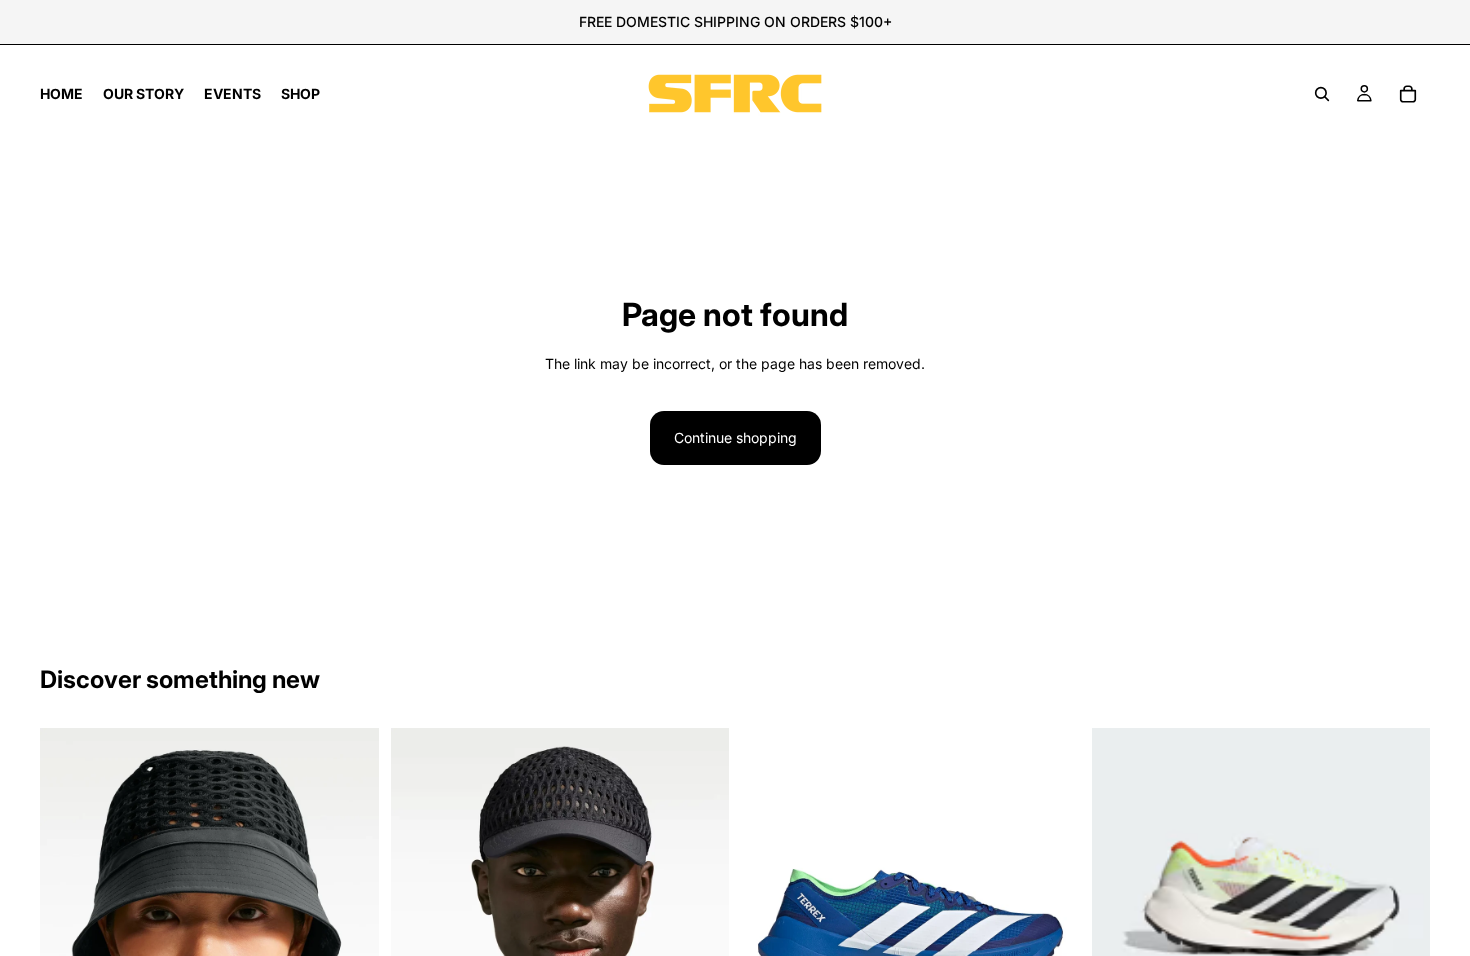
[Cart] (1408, 94)
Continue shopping (735, 437)
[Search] (1322, 94)
